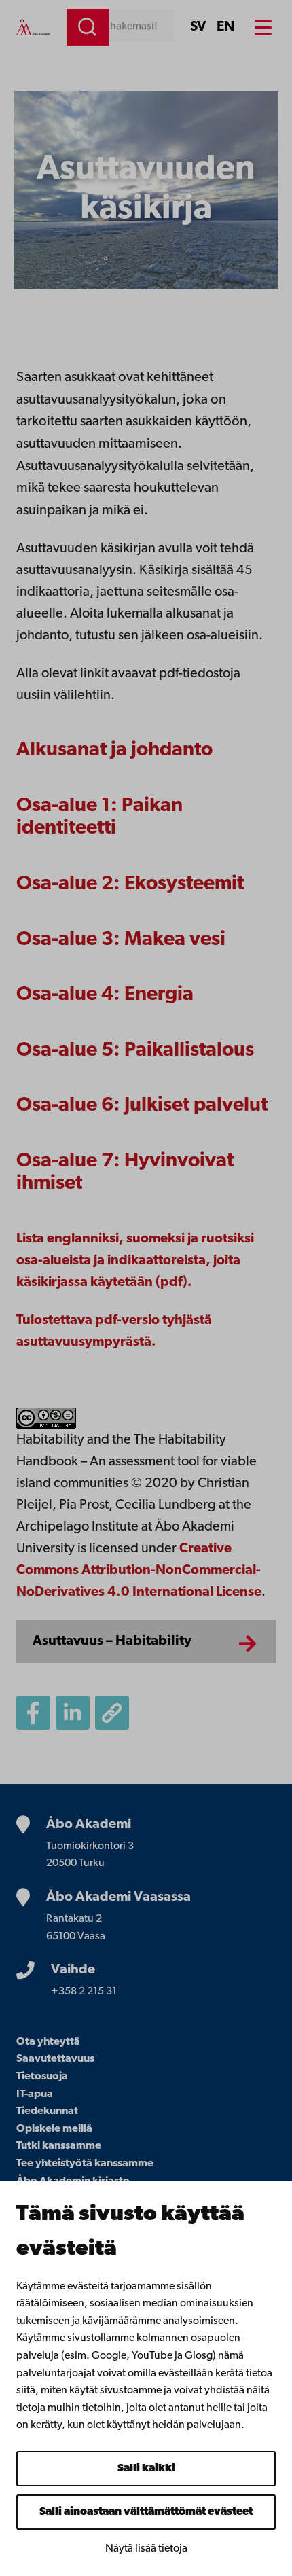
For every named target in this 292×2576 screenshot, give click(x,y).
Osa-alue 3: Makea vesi (121, 940)
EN (225, 27)
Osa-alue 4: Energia (105, 995)
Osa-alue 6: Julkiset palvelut (142, 1106)
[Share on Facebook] (33, 1713)
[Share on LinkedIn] (73, 1713)
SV (198, 27)
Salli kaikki (146, 2469)
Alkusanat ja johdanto (114, 750)
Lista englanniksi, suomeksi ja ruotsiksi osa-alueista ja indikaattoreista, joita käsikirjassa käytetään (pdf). (135, 1261)
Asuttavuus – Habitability (112, 1641)
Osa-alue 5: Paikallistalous (135, 1051)
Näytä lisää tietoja (146, 2549)
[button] (112, 1713)
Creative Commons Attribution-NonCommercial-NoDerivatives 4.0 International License (139, 1571)
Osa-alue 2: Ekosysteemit (130, 884)
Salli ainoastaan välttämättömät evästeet (146, 2512)
